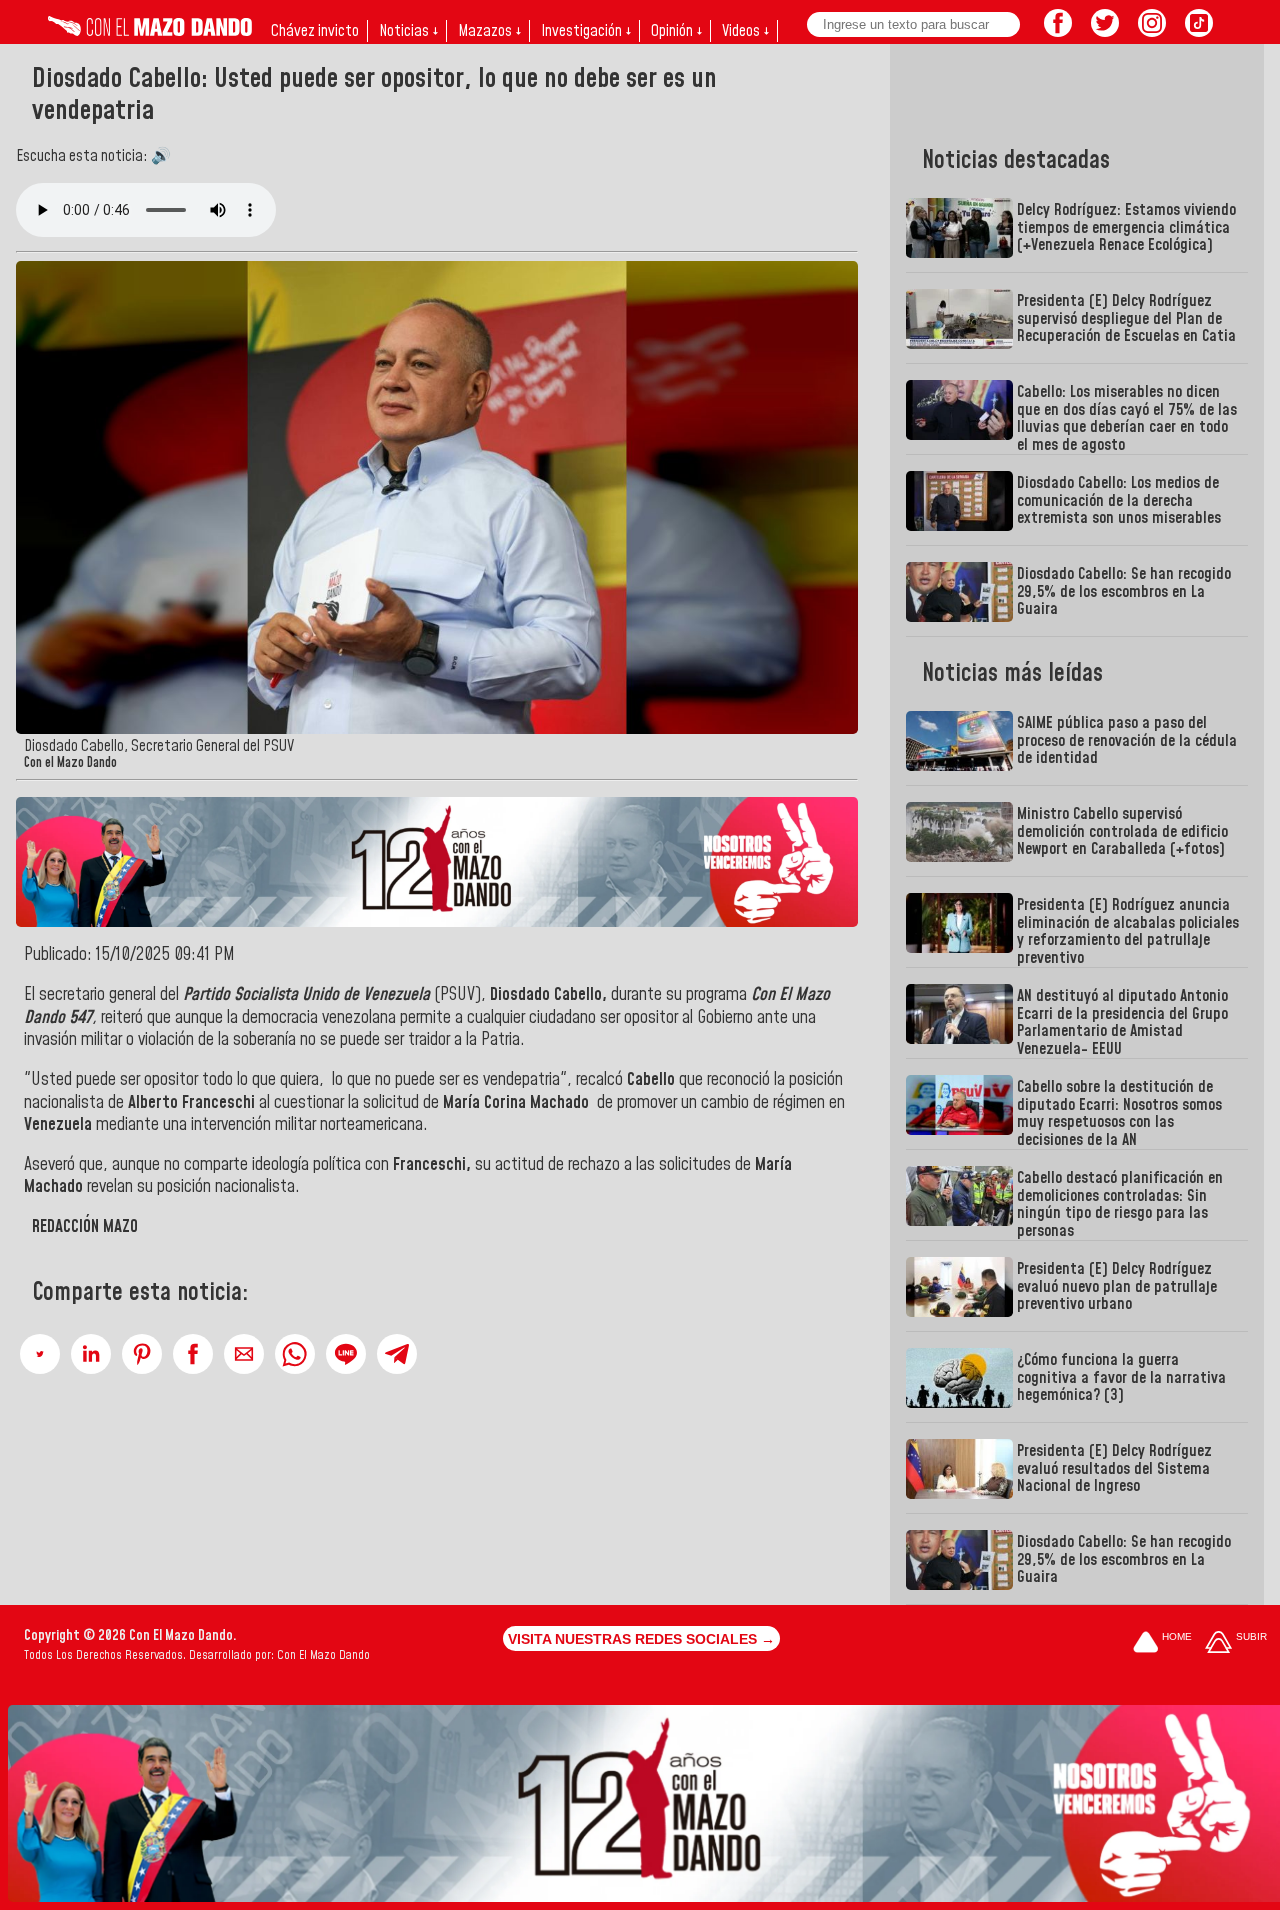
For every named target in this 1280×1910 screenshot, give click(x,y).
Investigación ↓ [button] (586, 31)
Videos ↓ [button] (745, 31)
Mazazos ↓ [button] (489, 31)
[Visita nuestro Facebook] (1058, 31)
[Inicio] (150, 31)
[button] (40, 1354)
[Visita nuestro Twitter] (1105, 31)
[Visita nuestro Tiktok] (1199, 31)
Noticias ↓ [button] (408, 31)
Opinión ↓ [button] (676, 31)
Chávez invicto (315, 31)
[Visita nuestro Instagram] (1152, 31)
